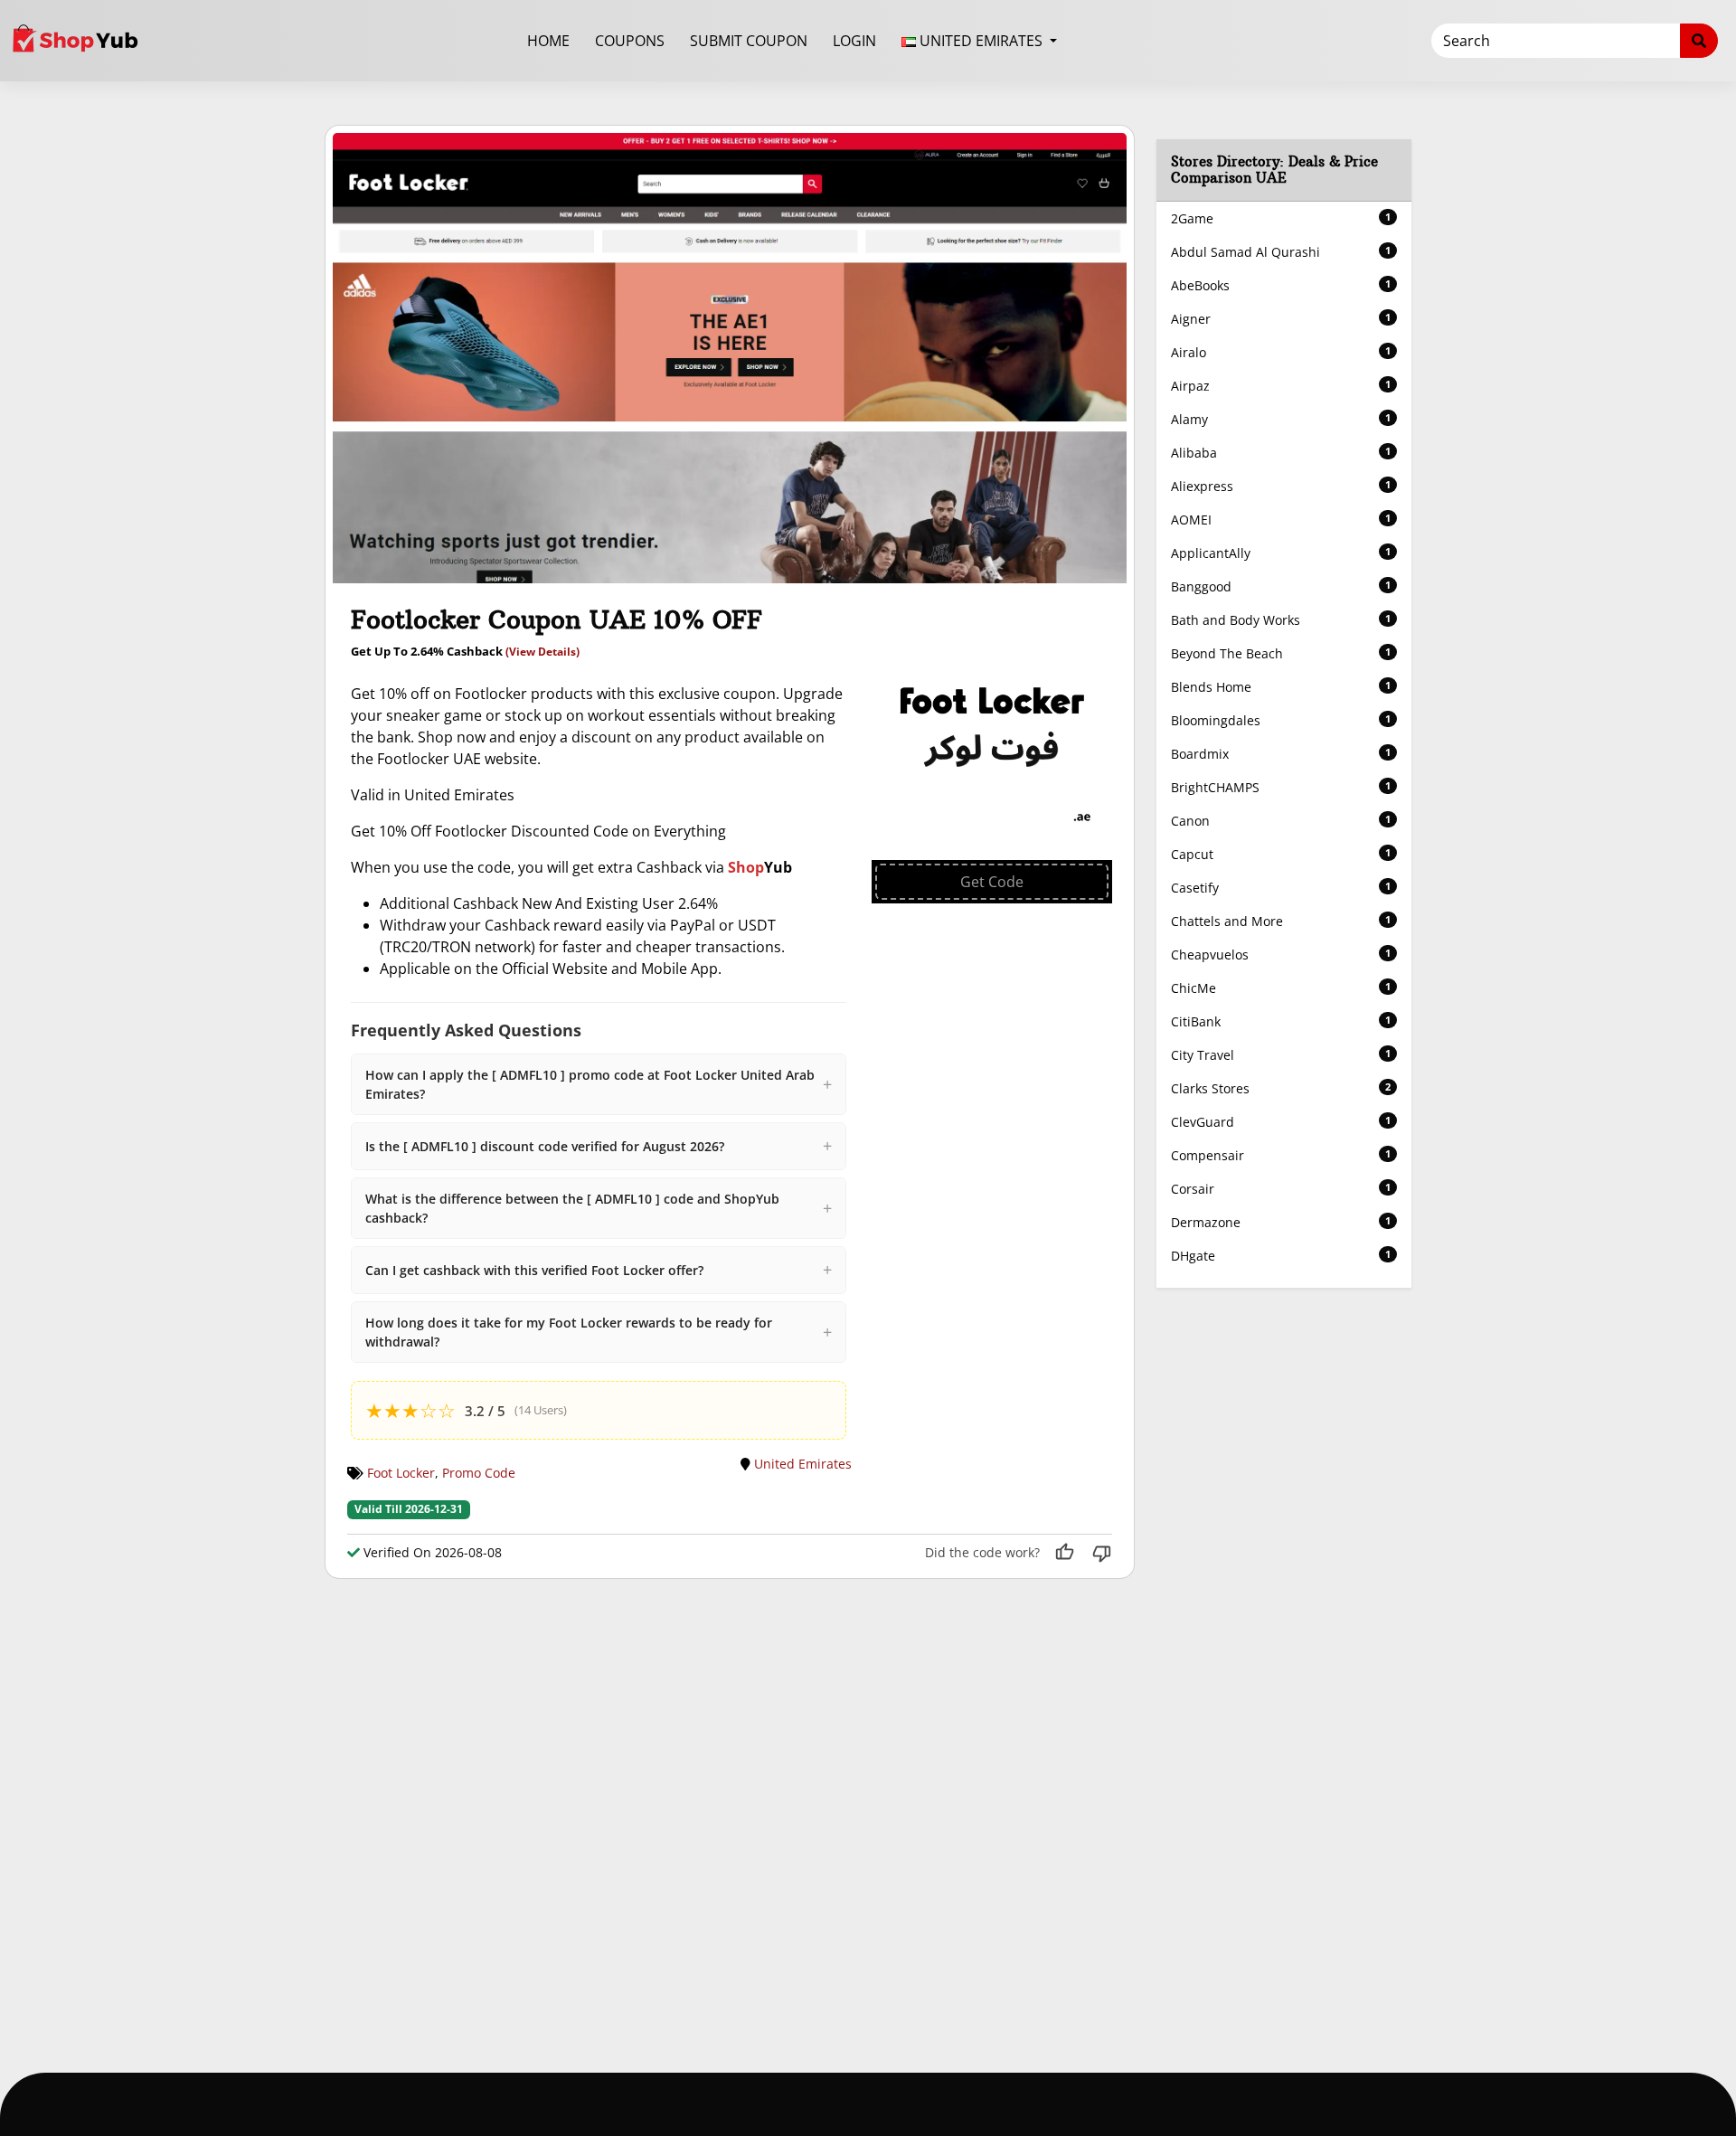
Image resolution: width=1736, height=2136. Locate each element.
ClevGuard (1281, 1122)
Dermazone (1281, 1222)
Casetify (1281, 888)
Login (854, 41)
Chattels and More (1281, 921)
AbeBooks (1281, 285)
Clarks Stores (1281, 1088)
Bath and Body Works (1281, 620)
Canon (1281, 821)
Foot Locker (401, 1473)
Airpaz (1281, 386)
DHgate (1281, 1256)
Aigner (1281, 319)
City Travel (1281, 1055)
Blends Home (1281, 687)
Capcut (1281, 854)
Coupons (630, 41)
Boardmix (1281, 754)
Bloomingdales (1281, 720)
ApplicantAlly (1281, 553)
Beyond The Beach (1281, 653)
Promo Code (479, 1473)
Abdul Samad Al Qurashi (1281, 252)
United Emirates (803, 1464)
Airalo (1281, 352)
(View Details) (542, 652)
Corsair (1281, 1189)
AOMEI (1281, 520)
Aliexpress (1281, 486)
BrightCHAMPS (1281, 787)
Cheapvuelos (1281, 955)
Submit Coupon (749, 41)
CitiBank (1281, 1021)
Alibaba (1281, 453)
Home (548, 41)
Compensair (1281, 1155)
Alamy (1281, 419)
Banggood (1281, 586)
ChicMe (1281, 988)
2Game (1281, 218)
